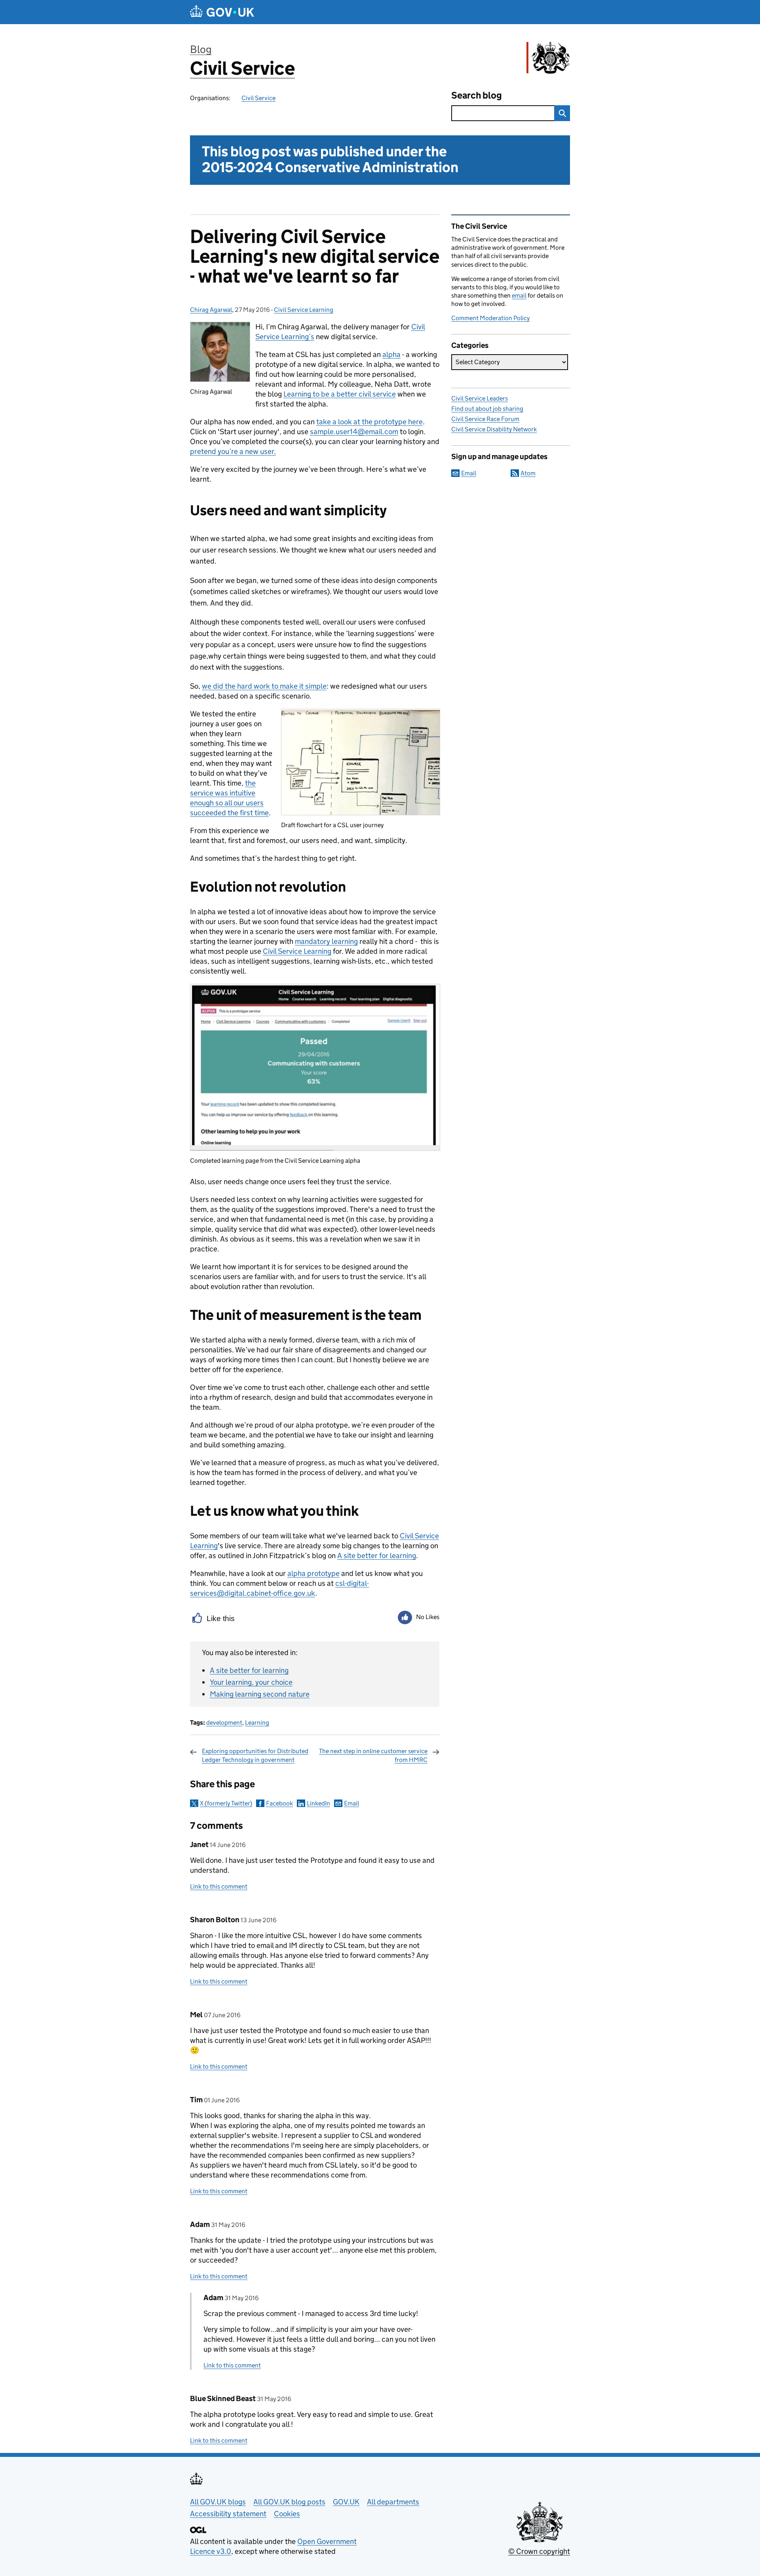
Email (351, 1803)
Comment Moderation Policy (490, 318)
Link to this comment (219, 1886)
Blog (201, 49)
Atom (528, 473)
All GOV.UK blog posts (289, 2502)
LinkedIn (318, 1803)
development (224, 1723)
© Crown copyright (539, 2551)
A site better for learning (377, 1556)
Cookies (287, 2514)
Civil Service (242, 68)
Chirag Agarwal (211, 310)
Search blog (477, 95)
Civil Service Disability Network (494, 429)
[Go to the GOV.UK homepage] (222, 12)
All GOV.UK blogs (218, 2502)
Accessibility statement (228, 2514)
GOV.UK (346, 2502)
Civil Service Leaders (480, 398)
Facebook (279, 1803)
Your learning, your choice (251, 1682)
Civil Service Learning (304, 310)
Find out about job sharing (487, 409)
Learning (257, 1723)
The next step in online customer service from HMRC (373, 1755)
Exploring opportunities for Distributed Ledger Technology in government (255, 1755)
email (519, 295)
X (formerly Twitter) (226, 1803)
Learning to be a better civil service (340, 394)
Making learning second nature (260, 1694)
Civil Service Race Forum (485, 419)
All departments (393, 2502)
